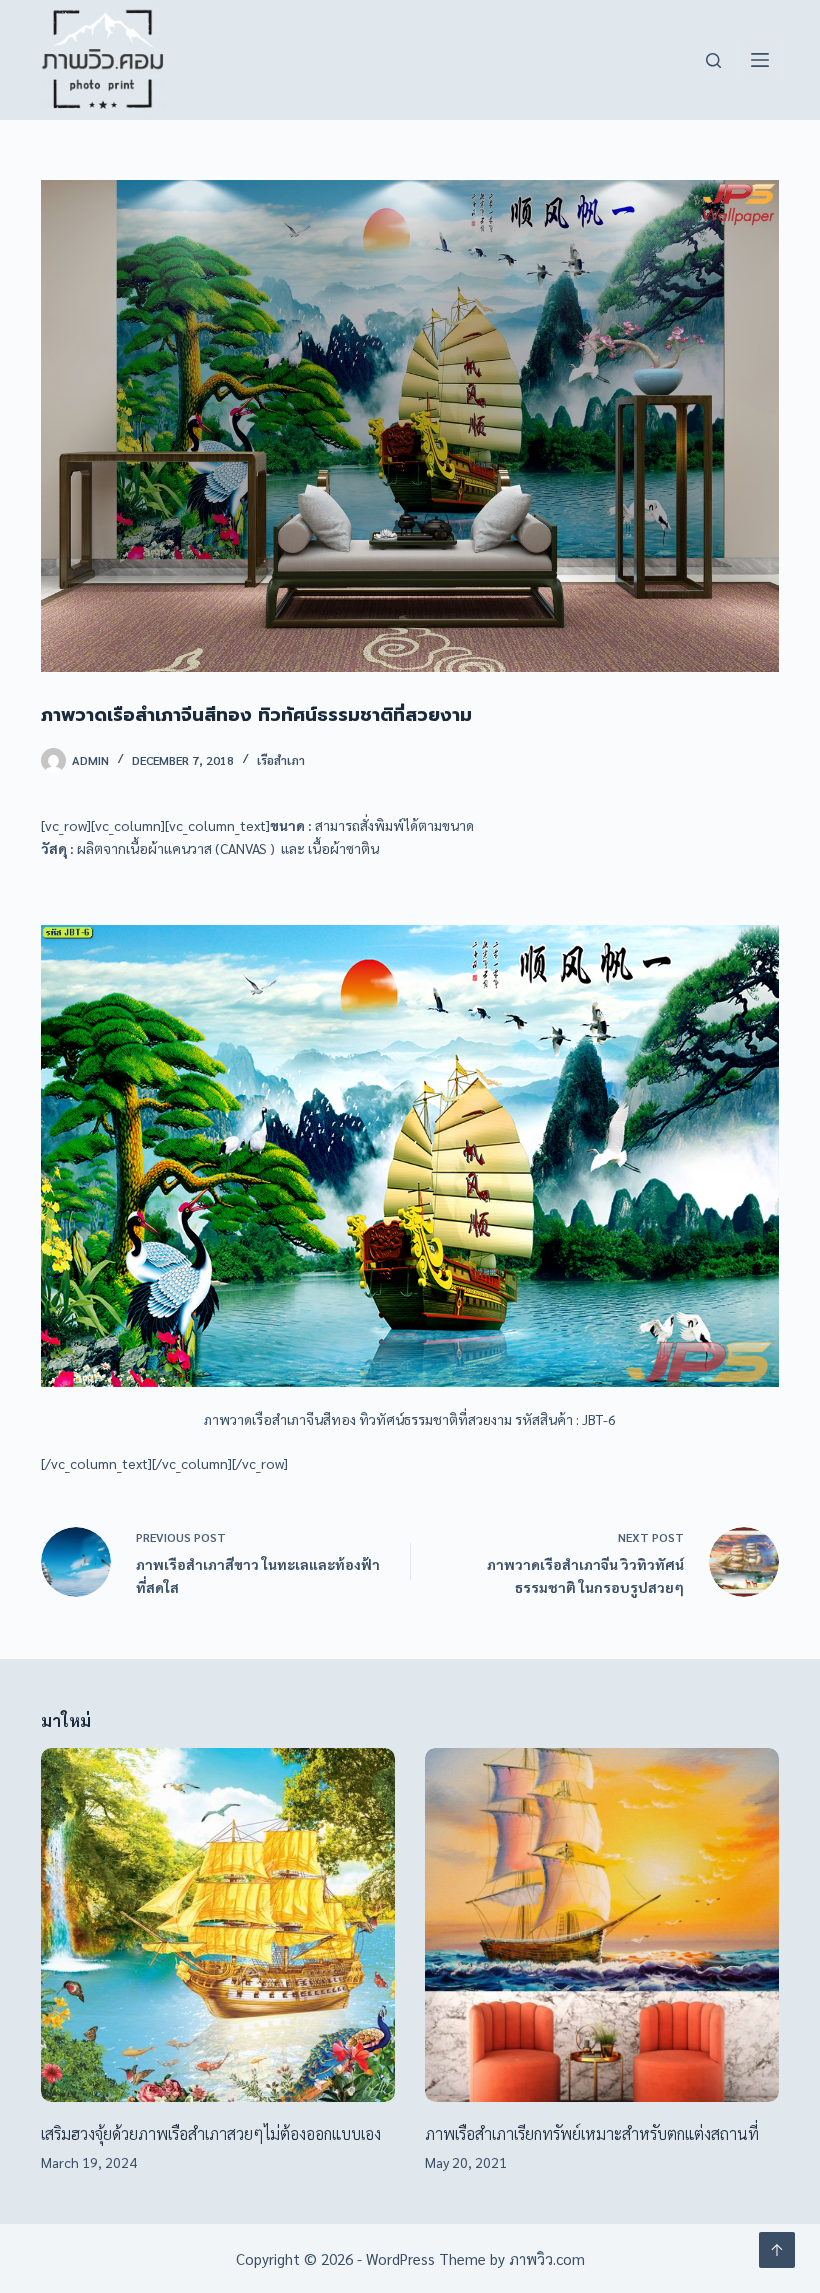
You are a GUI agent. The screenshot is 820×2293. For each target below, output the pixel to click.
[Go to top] (777, 2250)
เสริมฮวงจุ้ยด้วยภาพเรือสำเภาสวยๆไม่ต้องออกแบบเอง (211, 2133)
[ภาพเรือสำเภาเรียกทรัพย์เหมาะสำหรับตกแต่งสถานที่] (602, 1925)
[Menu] (760, 60)
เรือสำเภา (281, 760)
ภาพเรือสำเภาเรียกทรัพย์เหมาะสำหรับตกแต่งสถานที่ (592, 2133)
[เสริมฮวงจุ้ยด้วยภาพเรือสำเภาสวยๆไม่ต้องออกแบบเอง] (218, 1925)
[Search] (713, 60)
